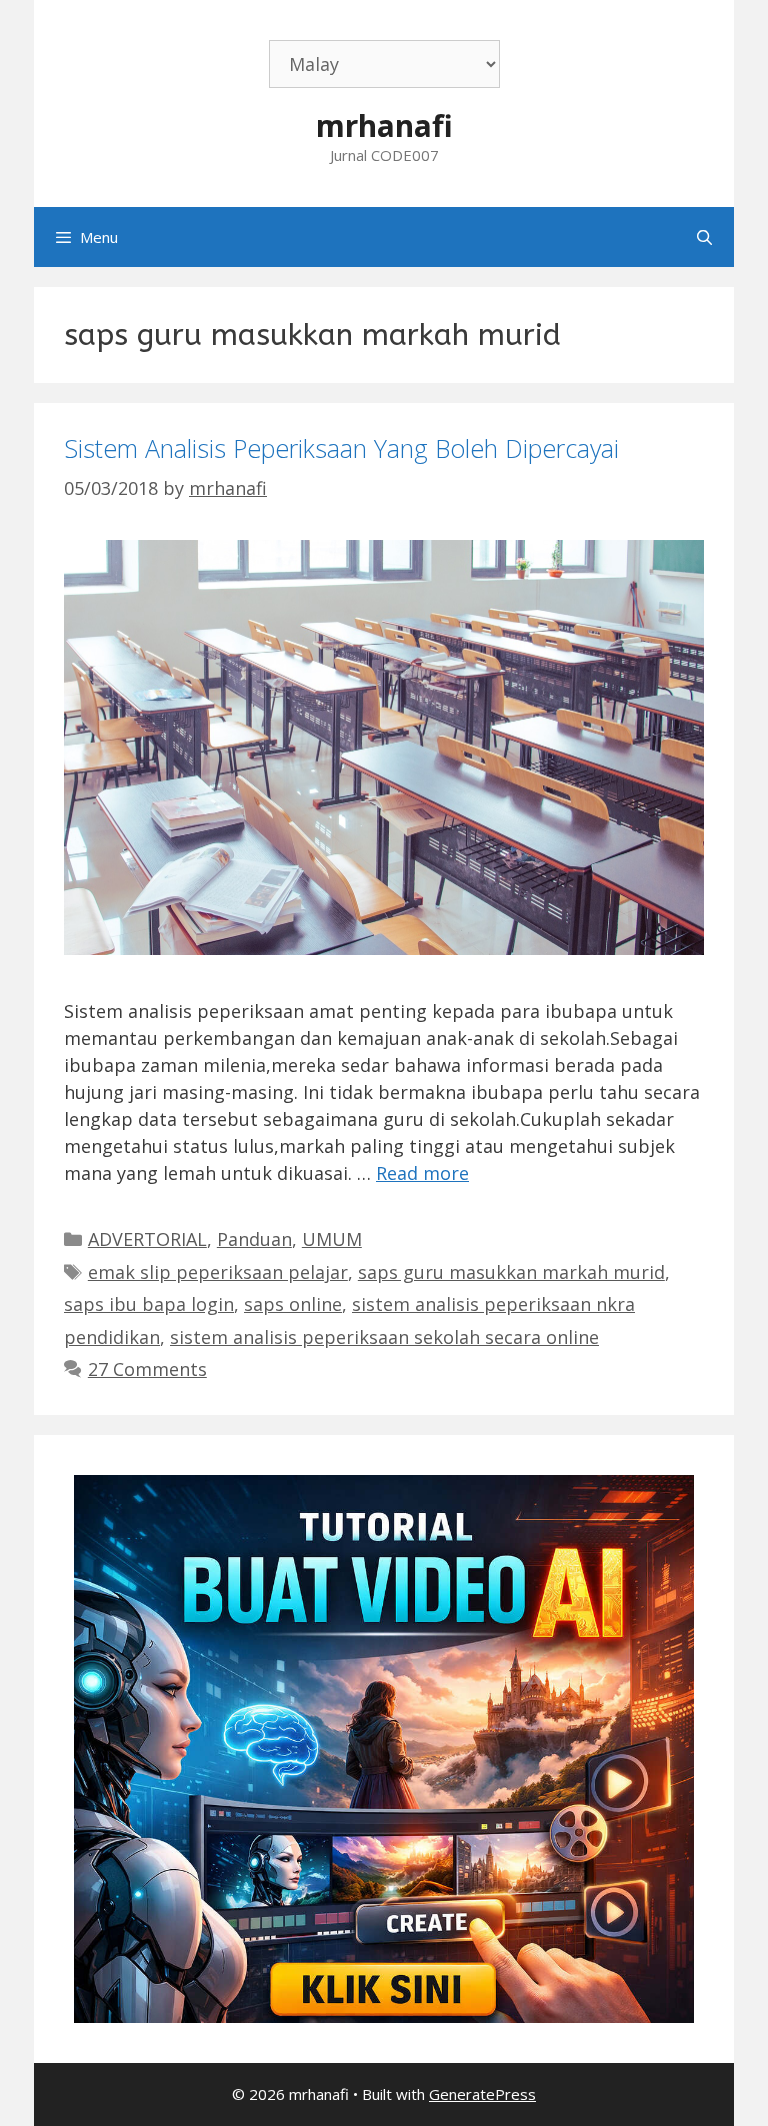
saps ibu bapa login (149, 1304)
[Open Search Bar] (704, 237)
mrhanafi (384, 125)
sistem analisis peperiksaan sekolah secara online (384, 1337)
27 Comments (147, 1369)
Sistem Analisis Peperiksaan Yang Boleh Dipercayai (341, 448)
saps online (293, 1304)
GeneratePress (482, 2094)
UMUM (332, 1239)
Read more (422, 1173)
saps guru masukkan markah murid (511, 1272)
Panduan (254, 1239)
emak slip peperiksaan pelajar (218, 1272)
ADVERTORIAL (147, 1239)
